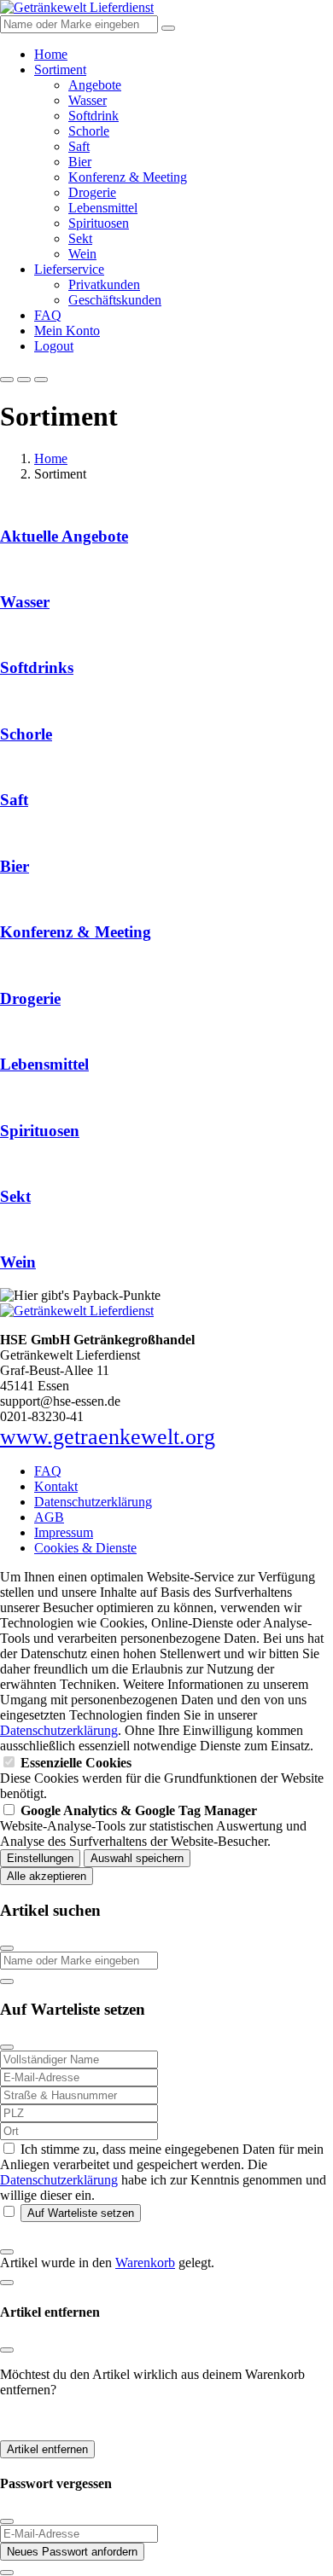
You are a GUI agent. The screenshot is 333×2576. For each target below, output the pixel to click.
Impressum (64, 1532)
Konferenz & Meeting (128, 177)
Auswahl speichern (137, 1858)
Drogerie (92, 192)
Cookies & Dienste (85, 1548)
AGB (49, 1517)
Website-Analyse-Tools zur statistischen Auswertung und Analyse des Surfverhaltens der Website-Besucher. (153, 1826)
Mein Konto (67, 331)
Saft (79, 146)
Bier (80, 162)
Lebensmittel (103, 208)
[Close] (7, 1948)
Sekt (80, 238)
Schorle (89, 131)
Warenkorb (145, 2263)
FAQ (48, 315)
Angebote (95, 85)
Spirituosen (99, 223)
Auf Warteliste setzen (81, 2213)
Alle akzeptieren (47, 1876)
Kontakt (56, 1486)
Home (51, 54)
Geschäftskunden (115, 300)
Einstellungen (40, 1858)
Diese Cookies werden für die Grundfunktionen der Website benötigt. (162, 1778)
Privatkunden (104, 284)
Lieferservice (69, 269)
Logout (54, 346)
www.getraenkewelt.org (108, 1437)
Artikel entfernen (47, 2449)
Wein (82, 254)
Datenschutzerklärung (93, 1502)
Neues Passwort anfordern (72, 2552)
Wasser (88, 100)
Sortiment (60, 70)
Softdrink (93, 116)
